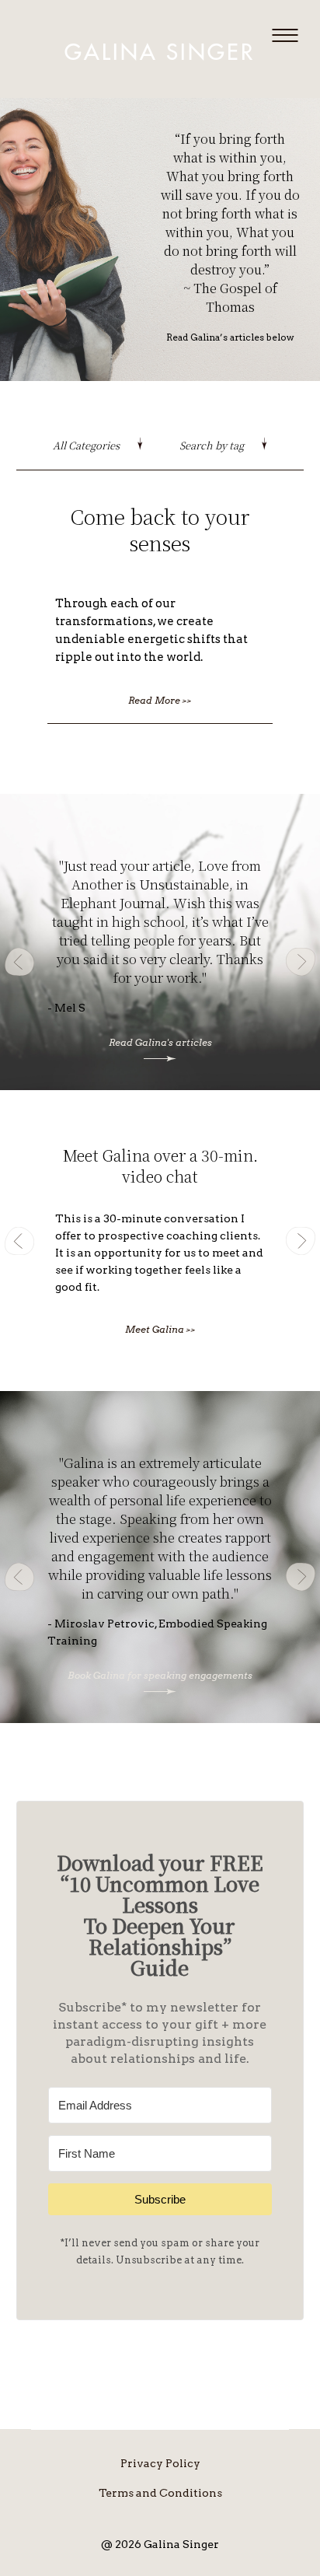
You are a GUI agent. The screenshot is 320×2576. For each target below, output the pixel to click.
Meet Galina (160, 1329)
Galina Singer (160, 53)
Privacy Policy (160, 2463)
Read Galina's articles (160, 1042)
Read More (160, 700)
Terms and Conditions (160, 2493)
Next (301, 962)
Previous (19, 962)
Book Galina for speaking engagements (160, 1675)
